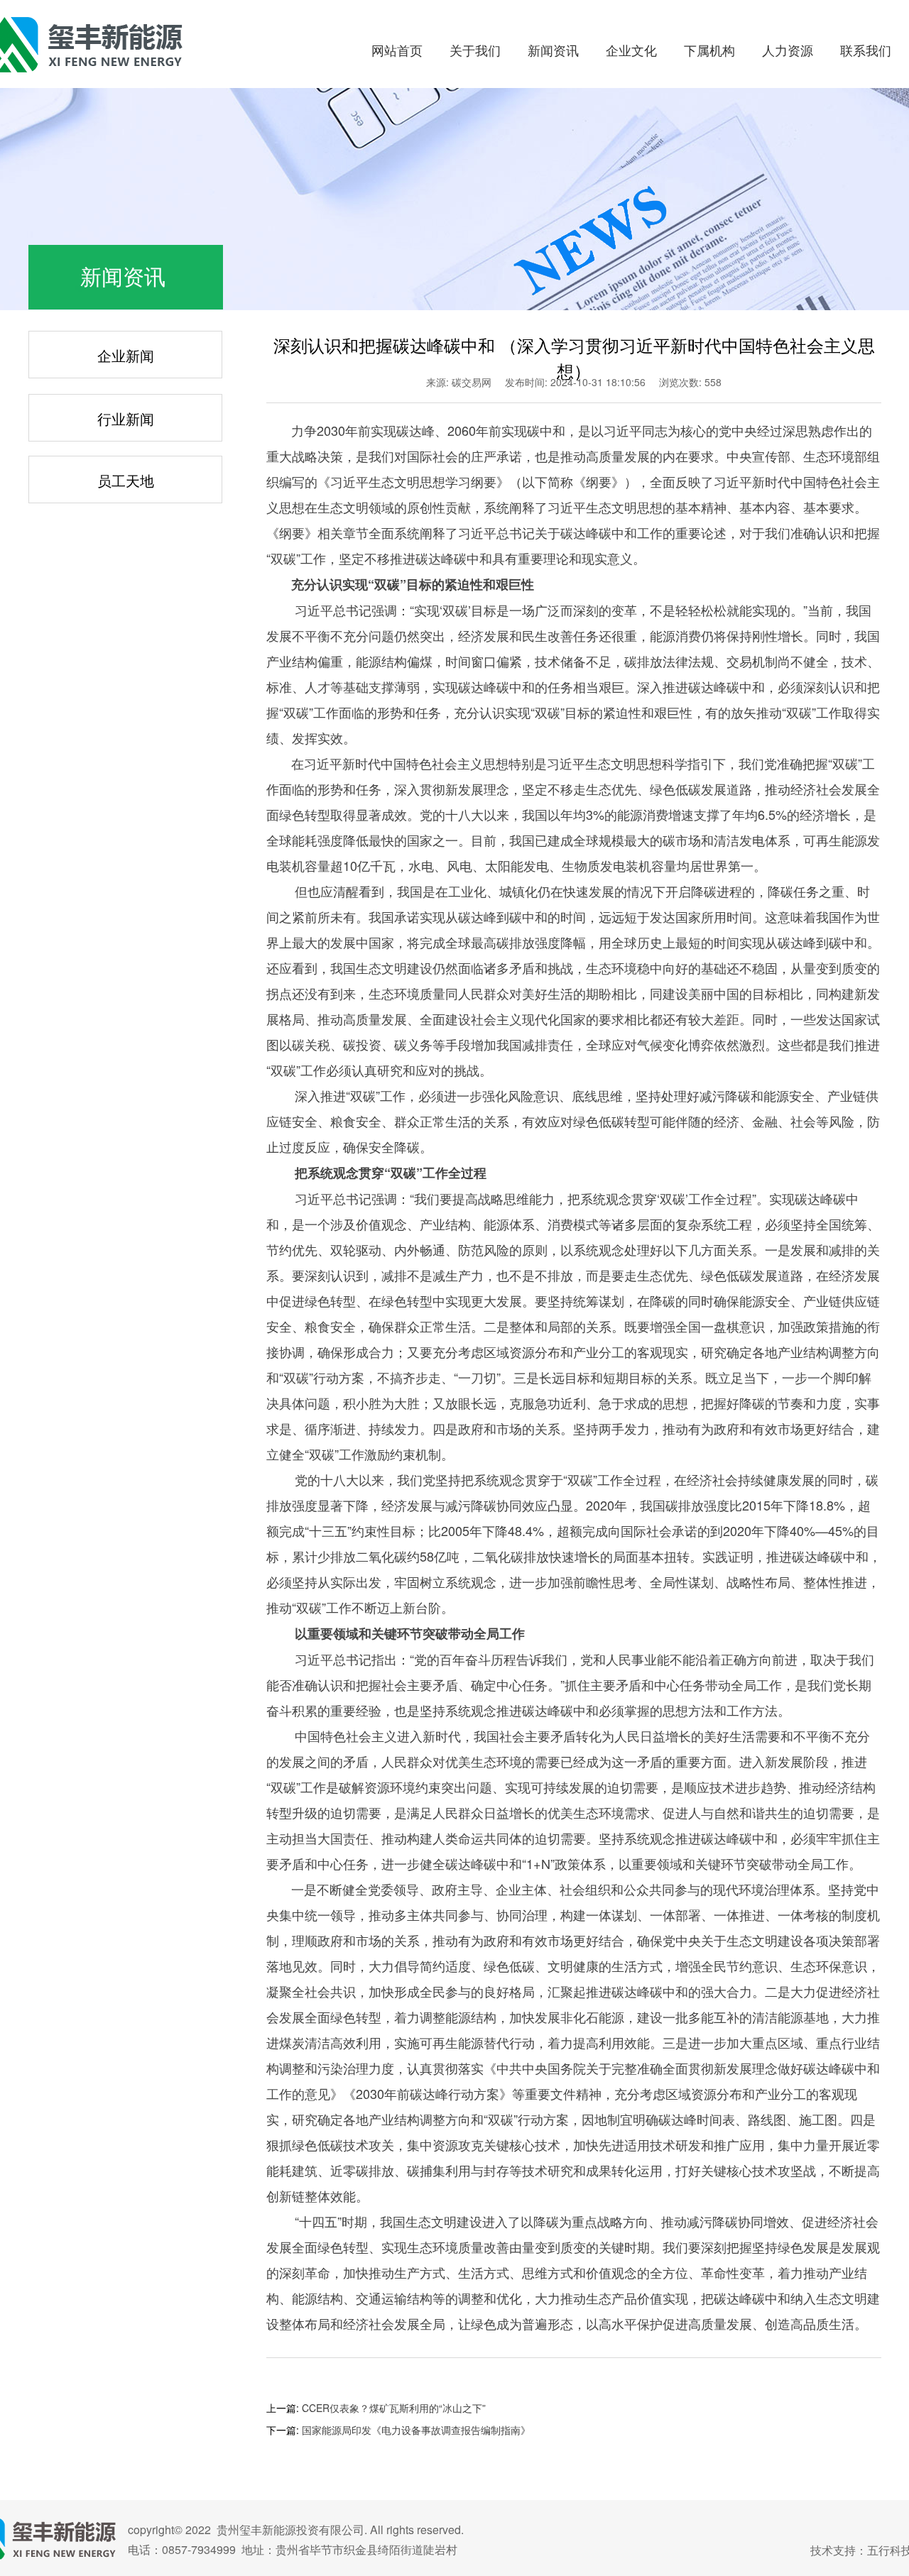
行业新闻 (126, 418)
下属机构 (709, 50)
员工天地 (126, 480)
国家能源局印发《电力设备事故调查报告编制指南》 (416, 2430)
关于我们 (475, 50)
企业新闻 (126, 355)
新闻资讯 (553, 50)
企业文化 (631, 50)
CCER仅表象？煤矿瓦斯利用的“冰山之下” (394, 2408)
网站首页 (397, 50)
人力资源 (788, 50)
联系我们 (866, 50)
